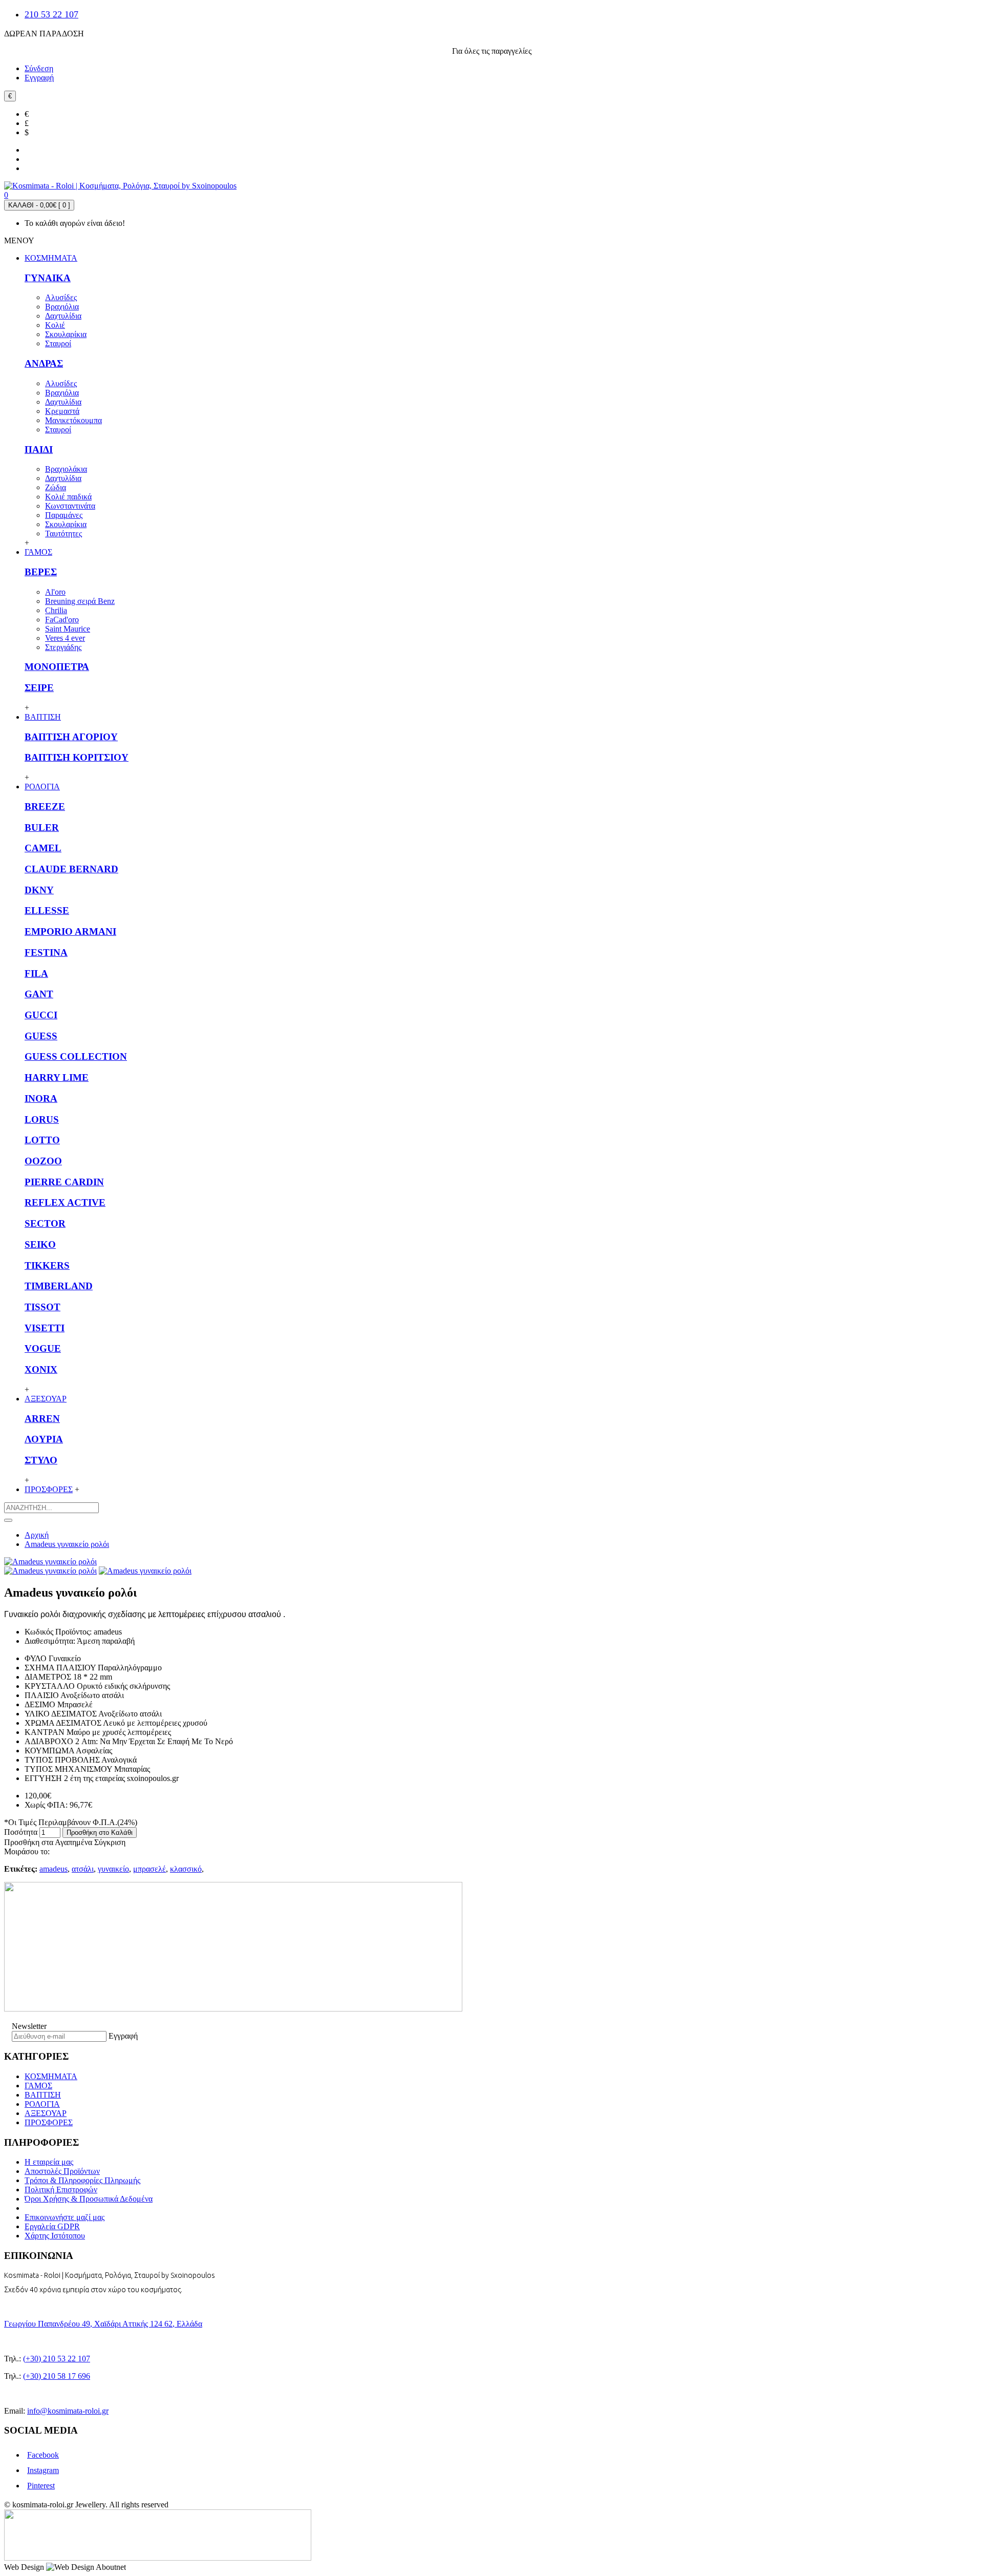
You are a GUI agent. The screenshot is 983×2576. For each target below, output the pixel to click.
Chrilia (56, 610)
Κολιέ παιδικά (68, 497)
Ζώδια (56, 487)
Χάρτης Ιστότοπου (55, 2236)
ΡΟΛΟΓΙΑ (42, 2104)
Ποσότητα (21, 1832)
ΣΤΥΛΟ (41, 1460)
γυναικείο (113, 1869)
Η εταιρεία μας (49, 2162)
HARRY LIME (57, 1077)
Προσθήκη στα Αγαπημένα (48, 1842)
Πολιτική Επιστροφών (61, 2190)
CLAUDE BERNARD (71, 869)
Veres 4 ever (65, 638)
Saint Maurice (68, 629)
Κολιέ (55, 325)
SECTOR (45, 1223)
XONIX (41, 1369)
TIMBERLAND (59, 1286)
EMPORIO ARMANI (70, 931)
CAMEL (43, 848)
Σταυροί (58, 343)
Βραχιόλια (62, 307)
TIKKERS (47, 1265)
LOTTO (42, 1140)
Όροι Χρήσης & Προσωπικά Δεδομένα (89, 2199)
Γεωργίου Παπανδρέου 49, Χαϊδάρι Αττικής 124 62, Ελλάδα (103, 2324)
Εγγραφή (123, 2036)
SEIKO (40, 1244)
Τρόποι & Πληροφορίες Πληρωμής (82, 2180)
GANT (39, 994)
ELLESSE (47, 910)
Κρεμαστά (62, 411)
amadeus (54, 1869)
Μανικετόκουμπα (73, 420)
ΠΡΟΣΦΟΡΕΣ (49, 2122)
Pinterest (41, 2486)
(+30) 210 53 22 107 (57, 2359)
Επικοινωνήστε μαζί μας (65, 2217)
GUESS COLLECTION (76, 1056)
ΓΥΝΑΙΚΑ (48, 278)
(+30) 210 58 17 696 (57, 2376)
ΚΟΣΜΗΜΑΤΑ (51, 2076)
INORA (41, 1098)
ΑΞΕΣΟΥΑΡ (46, 2113)
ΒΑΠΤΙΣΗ (43, 2095)
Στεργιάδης (63, 647)
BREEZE (45, 807)
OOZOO (43, 1161)
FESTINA (46, 952)
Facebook (43, 2455)
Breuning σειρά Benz (80, 601)
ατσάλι (83, 1869)
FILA (36, 973)
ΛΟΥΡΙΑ (44, 1439)
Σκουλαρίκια (66, 334)
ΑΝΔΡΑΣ (44, 363)
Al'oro (55, 592)
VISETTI (45, 1328)
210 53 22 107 (51, 14)
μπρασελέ (149, 1869)
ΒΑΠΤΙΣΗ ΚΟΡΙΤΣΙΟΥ (77, 757)
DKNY (39, 890)
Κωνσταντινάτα (70, 506)
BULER (42, 828)
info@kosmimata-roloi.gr (68, 2411)
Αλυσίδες (61, 297)
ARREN (42, 1419)
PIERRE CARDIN (64, 1182)
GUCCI (41, 1015)
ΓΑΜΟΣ (38, 2086)
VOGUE (43, 1348)
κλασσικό (186, 1869)
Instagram (43, 2470)
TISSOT (42, 1307)
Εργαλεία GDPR (52, 2226)
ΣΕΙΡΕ (39, 688)
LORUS (42, 1119)
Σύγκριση (110, 1842)
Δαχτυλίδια (63, 316)
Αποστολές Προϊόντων (62, 2171)
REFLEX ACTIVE (65, 1202)
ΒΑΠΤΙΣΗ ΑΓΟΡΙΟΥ (71, 737)
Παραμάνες (64, 515)
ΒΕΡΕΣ (41, 572)
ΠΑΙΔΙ (39, 449)
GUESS (41, 1036)
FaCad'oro (62, 620)
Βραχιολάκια (66, 469)
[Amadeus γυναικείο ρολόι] (50, 1562)
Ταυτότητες (63, 533)
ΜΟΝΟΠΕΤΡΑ (57, 667)
